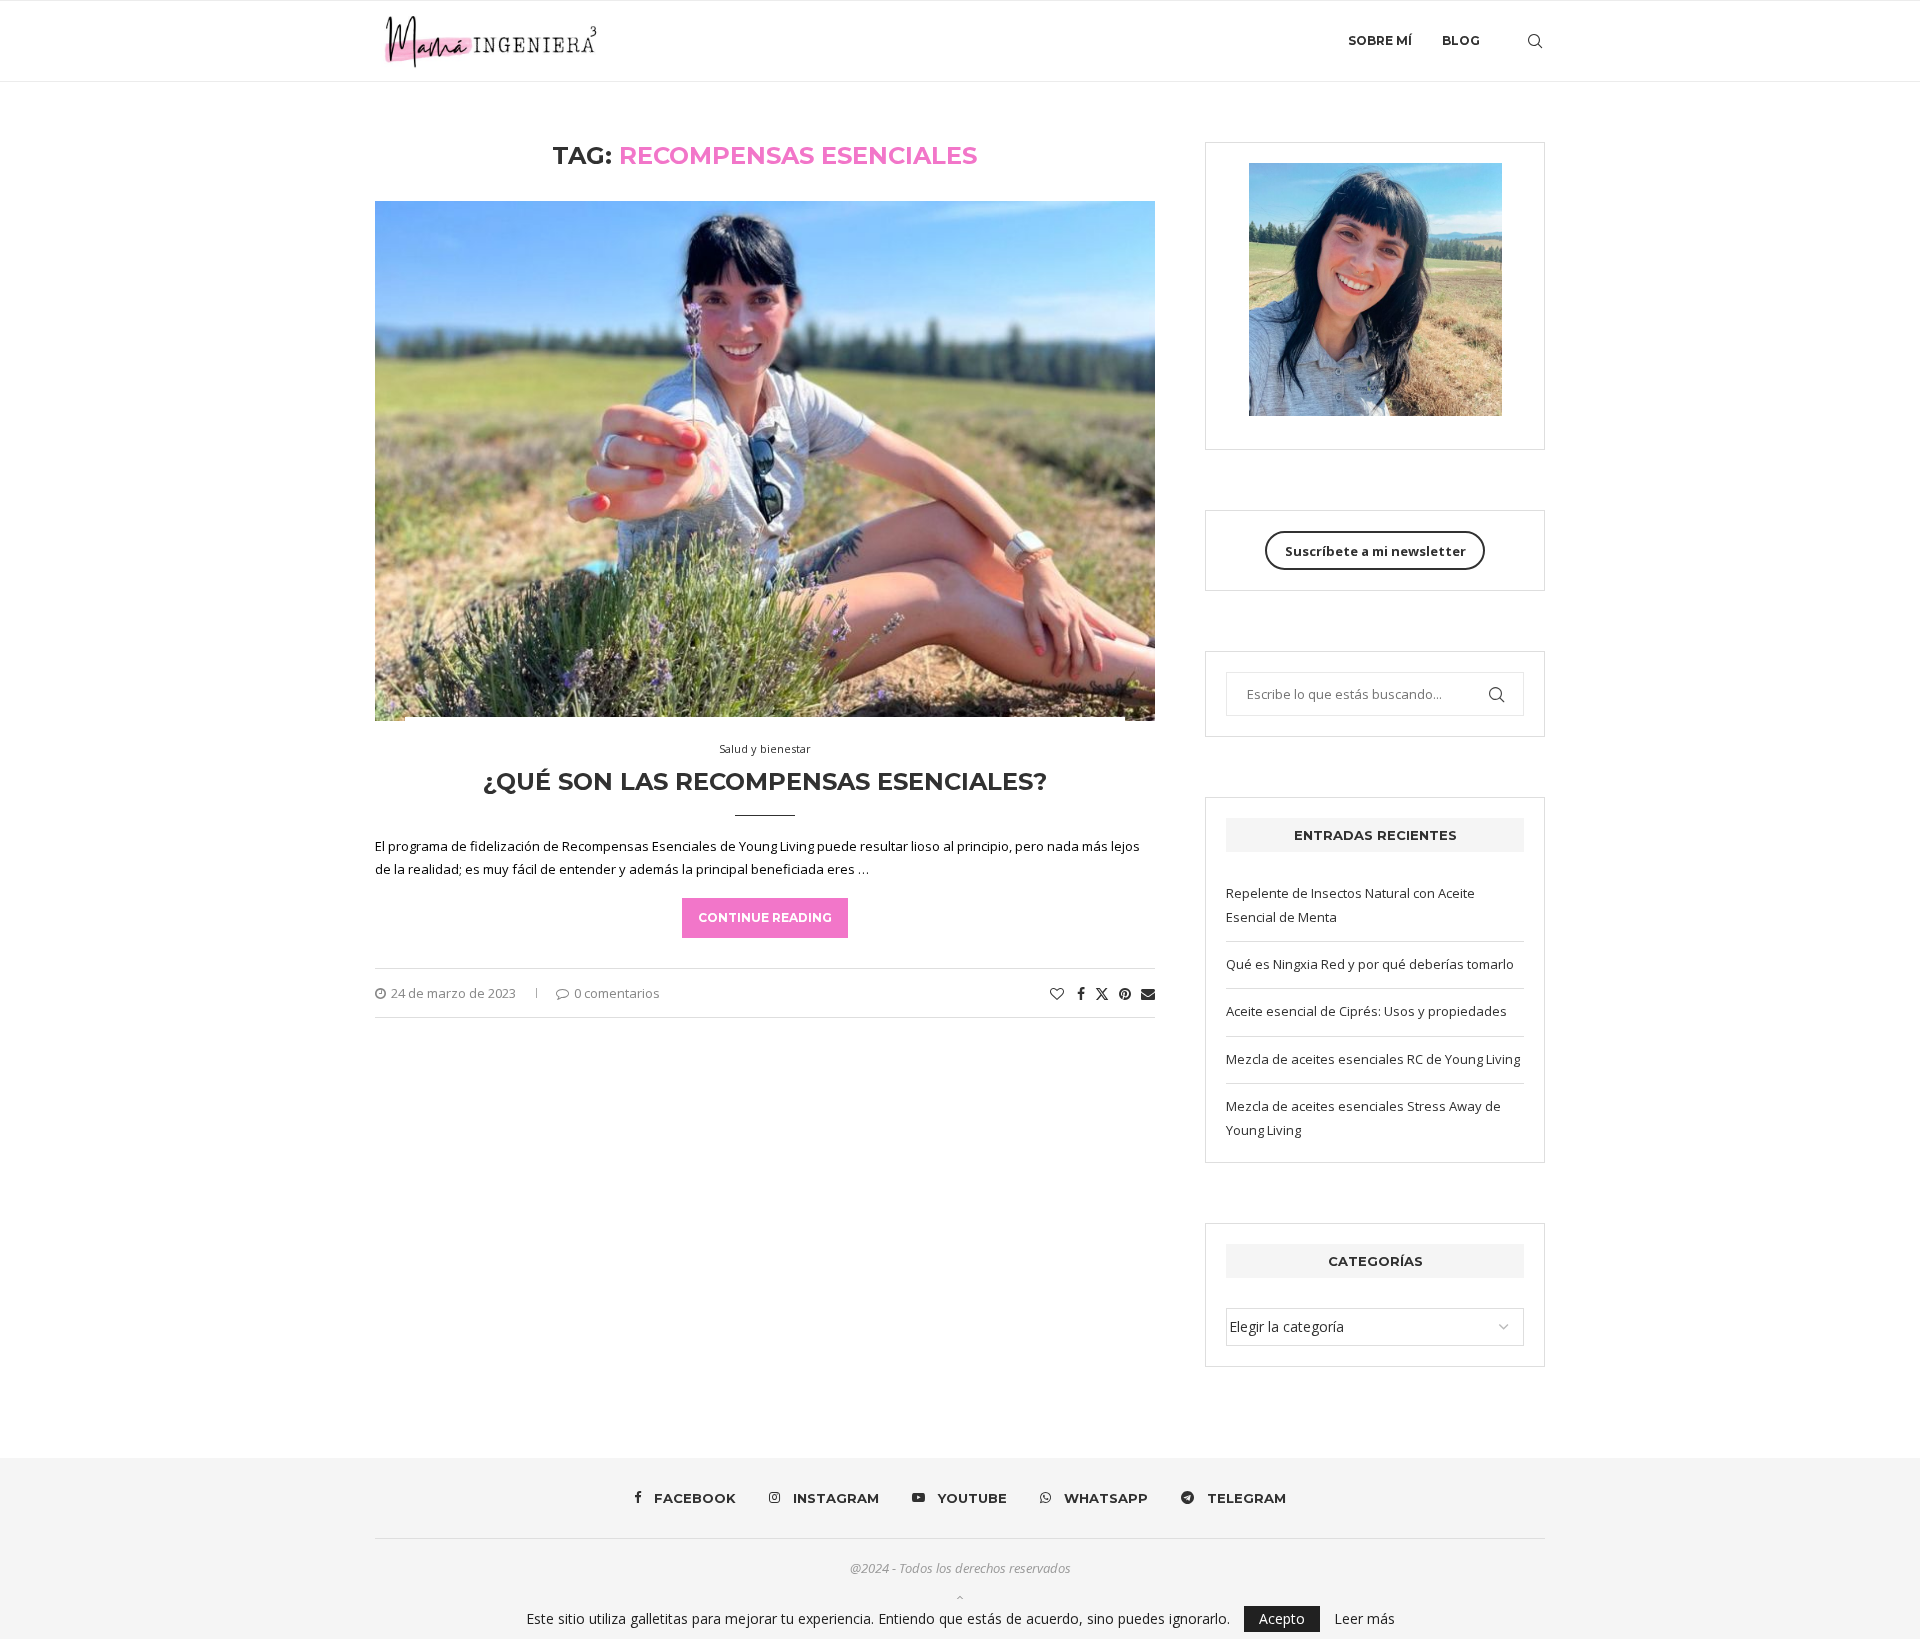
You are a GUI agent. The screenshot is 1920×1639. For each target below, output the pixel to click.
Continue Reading (765, 917)
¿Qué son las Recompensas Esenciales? (765, 781)
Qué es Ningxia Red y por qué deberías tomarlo (1370, 964)
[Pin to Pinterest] (1125, 993)
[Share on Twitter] (1102, 993)
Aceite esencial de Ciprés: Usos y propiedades (1366, 1011)
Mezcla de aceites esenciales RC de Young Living (1373, 1059)
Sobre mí (1380, 40)
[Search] (1535, 41)
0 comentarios (617, 993)
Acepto (1282, 1618)
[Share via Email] (1148, 993)
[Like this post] (1057, 993)
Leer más (1364, 1619)
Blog (1461, 40)
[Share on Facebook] (1081, 993)
